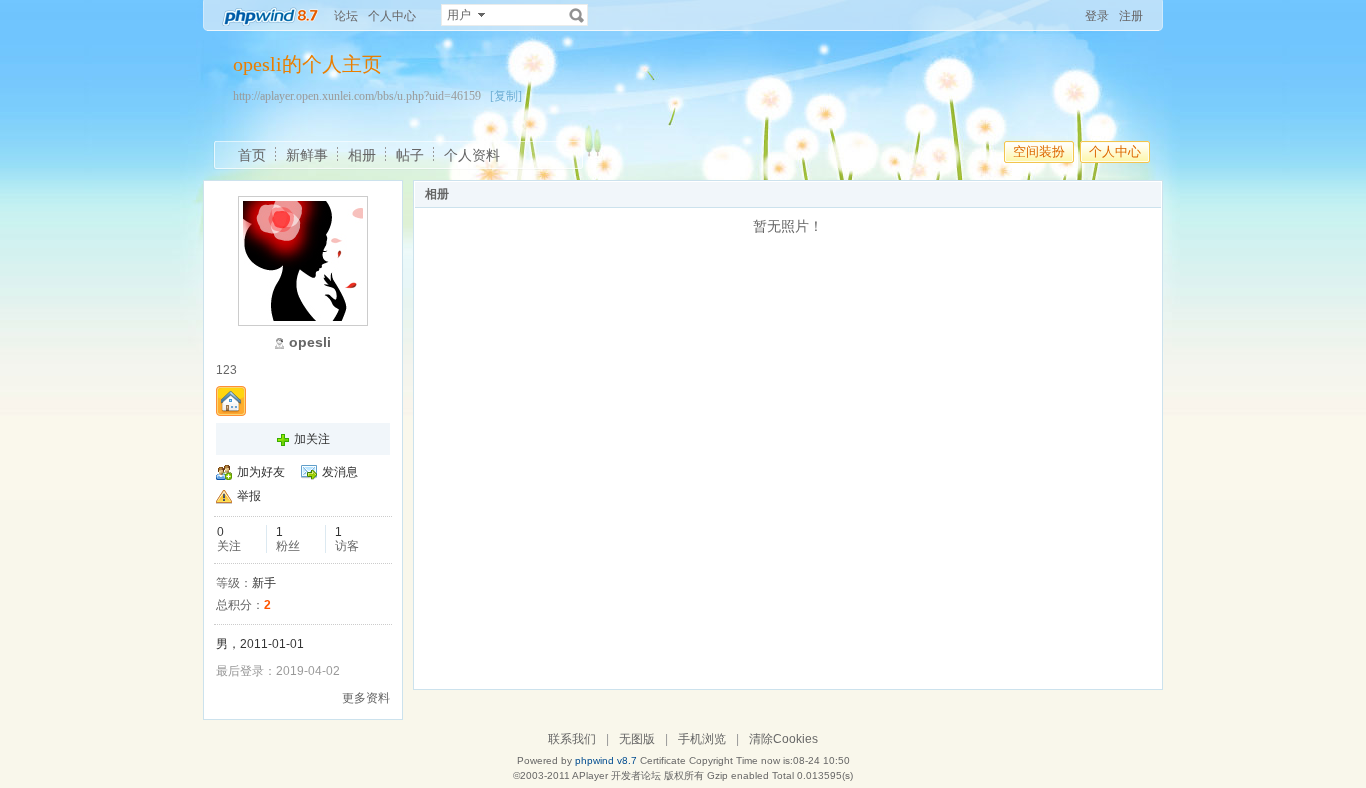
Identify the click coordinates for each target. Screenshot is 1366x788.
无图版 (637, 739)
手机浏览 (702, 739)
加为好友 (261, 472)
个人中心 (392, 16)
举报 (249, 496)
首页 (252, 155)
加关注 (312, 439)
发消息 (340, 472)
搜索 (577, 15)
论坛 (346, 16)
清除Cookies (783, 739)
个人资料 (472, 155)
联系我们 (572, 739)
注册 (1131, 16)
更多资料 (366, 698)
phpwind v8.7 (606, 760)
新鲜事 (307, 155)
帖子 (410, 155)
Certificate (663, 760)
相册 (362, 155)
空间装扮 (1039, 151)
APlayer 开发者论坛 (616, 775)
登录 (1097, 16)
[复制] (506, 96)
